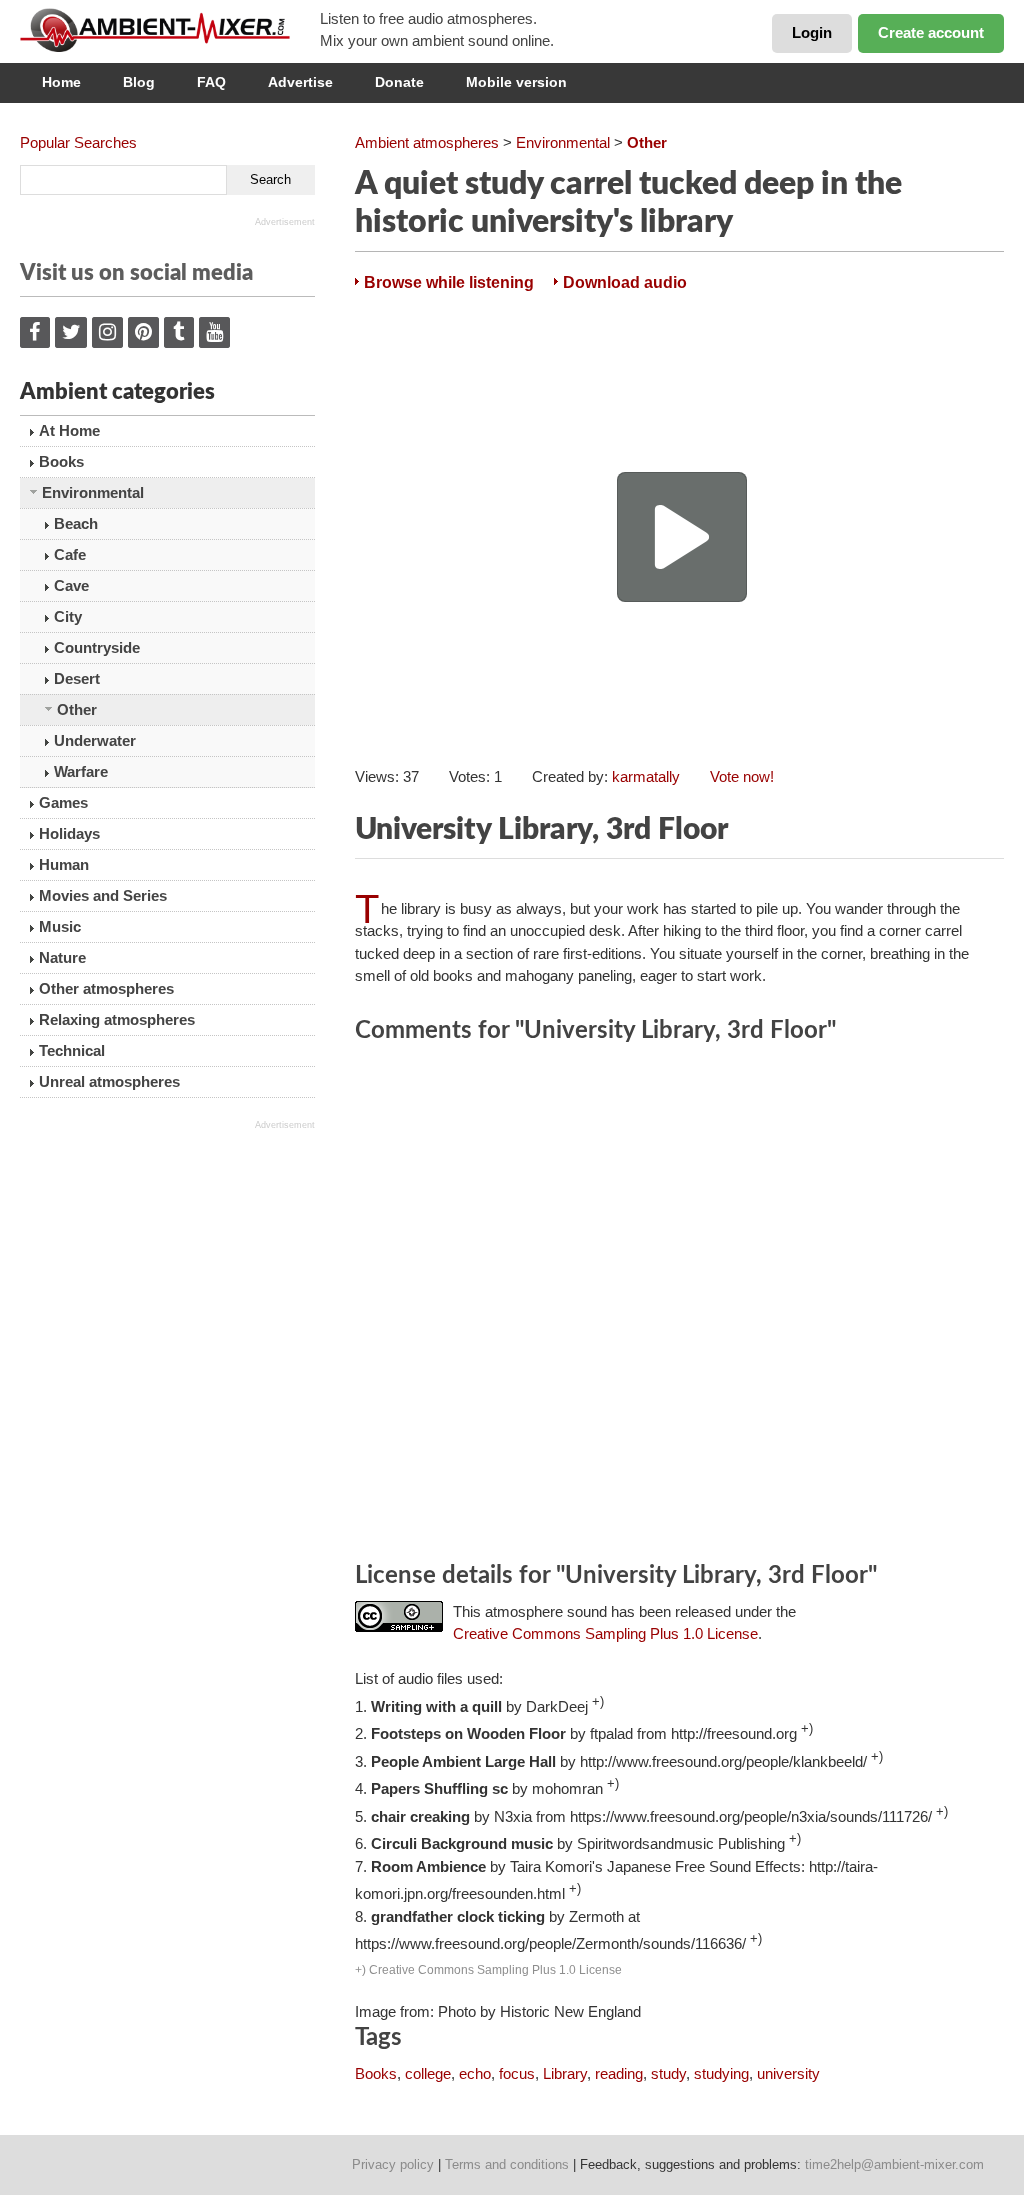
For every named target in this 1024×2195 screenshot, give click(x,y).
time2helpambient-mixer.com (894, 2164)
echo (475, 2073)
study (668, 2073)
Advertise (300, 82)
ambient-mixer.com (170, 30)
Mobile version (516, 82)
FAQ (211, 82)
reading (619, 2073)
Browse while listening (449, 282)
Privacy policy (393, 2164)
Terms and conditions (507, 2164)
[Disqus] (679, 1306)
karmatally (646, 776)
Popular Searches (78, 142)
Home (61, 82)
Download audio (625, 282)
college (428, 2073)
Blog (139, 82)
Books (376, 2073)
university (788, 2073)
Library (565, 2073)
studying (721, 2073)
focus (517, 2073)
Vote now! (742, 776)
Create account (931, 32)
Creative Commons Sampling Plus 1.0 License (605, 1633)
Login (812, 32)
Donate (399, 82)
